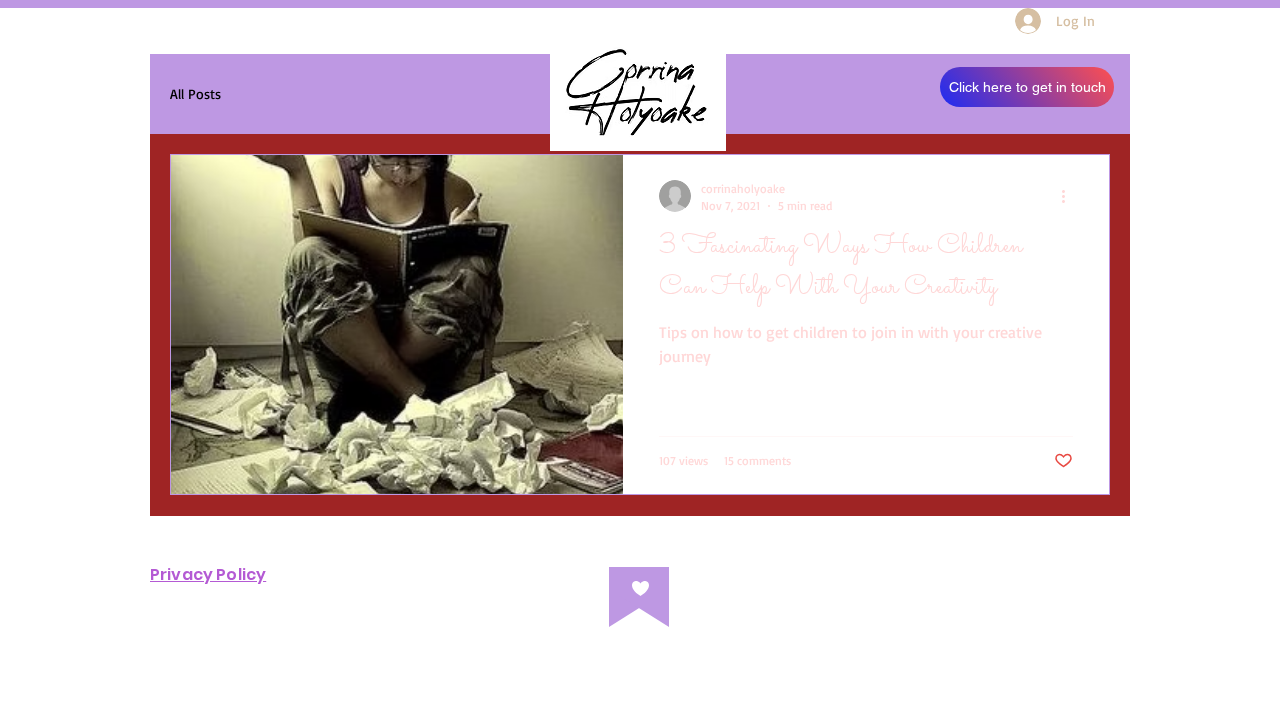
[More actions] (1070, 196)
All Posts (195, 93)
